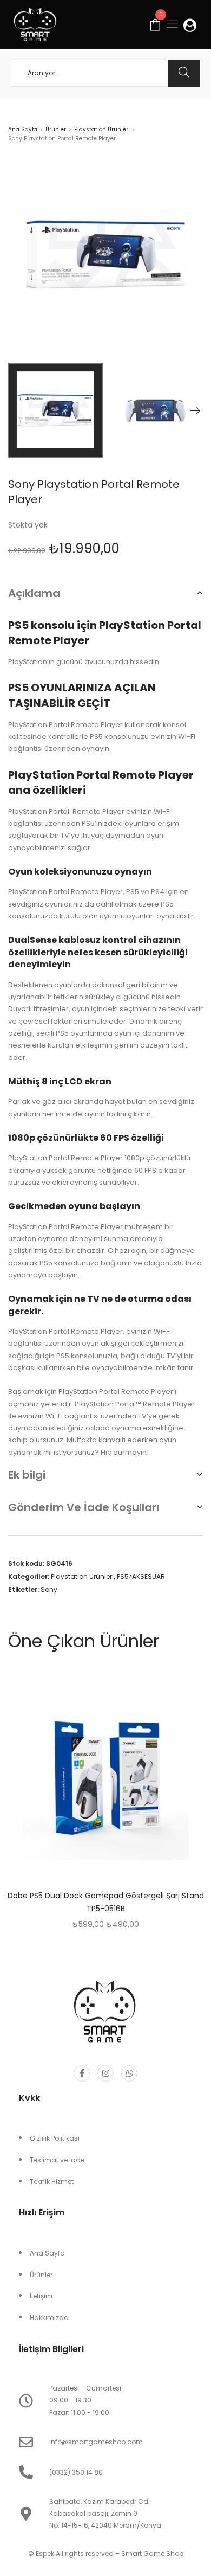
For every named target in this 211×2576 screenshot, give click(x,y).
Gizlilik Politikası (55, 2138)
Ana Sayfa (23, 129)
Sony (49, 1589)
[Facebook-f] (82, 2073)
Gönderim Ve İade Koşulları (84, 1507)
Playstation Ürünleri (102, 129)
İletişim (41, 2296)
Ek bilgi (27, 1475)
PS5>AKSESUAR (141, 1576)
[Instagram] (105, 2073)
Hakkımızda (49, 2318)
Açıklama (34, 593)
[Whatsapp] (129, 2073)
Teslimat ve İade (57, 2160)
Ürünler (56, 129)
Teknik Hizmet (52, 2182)
